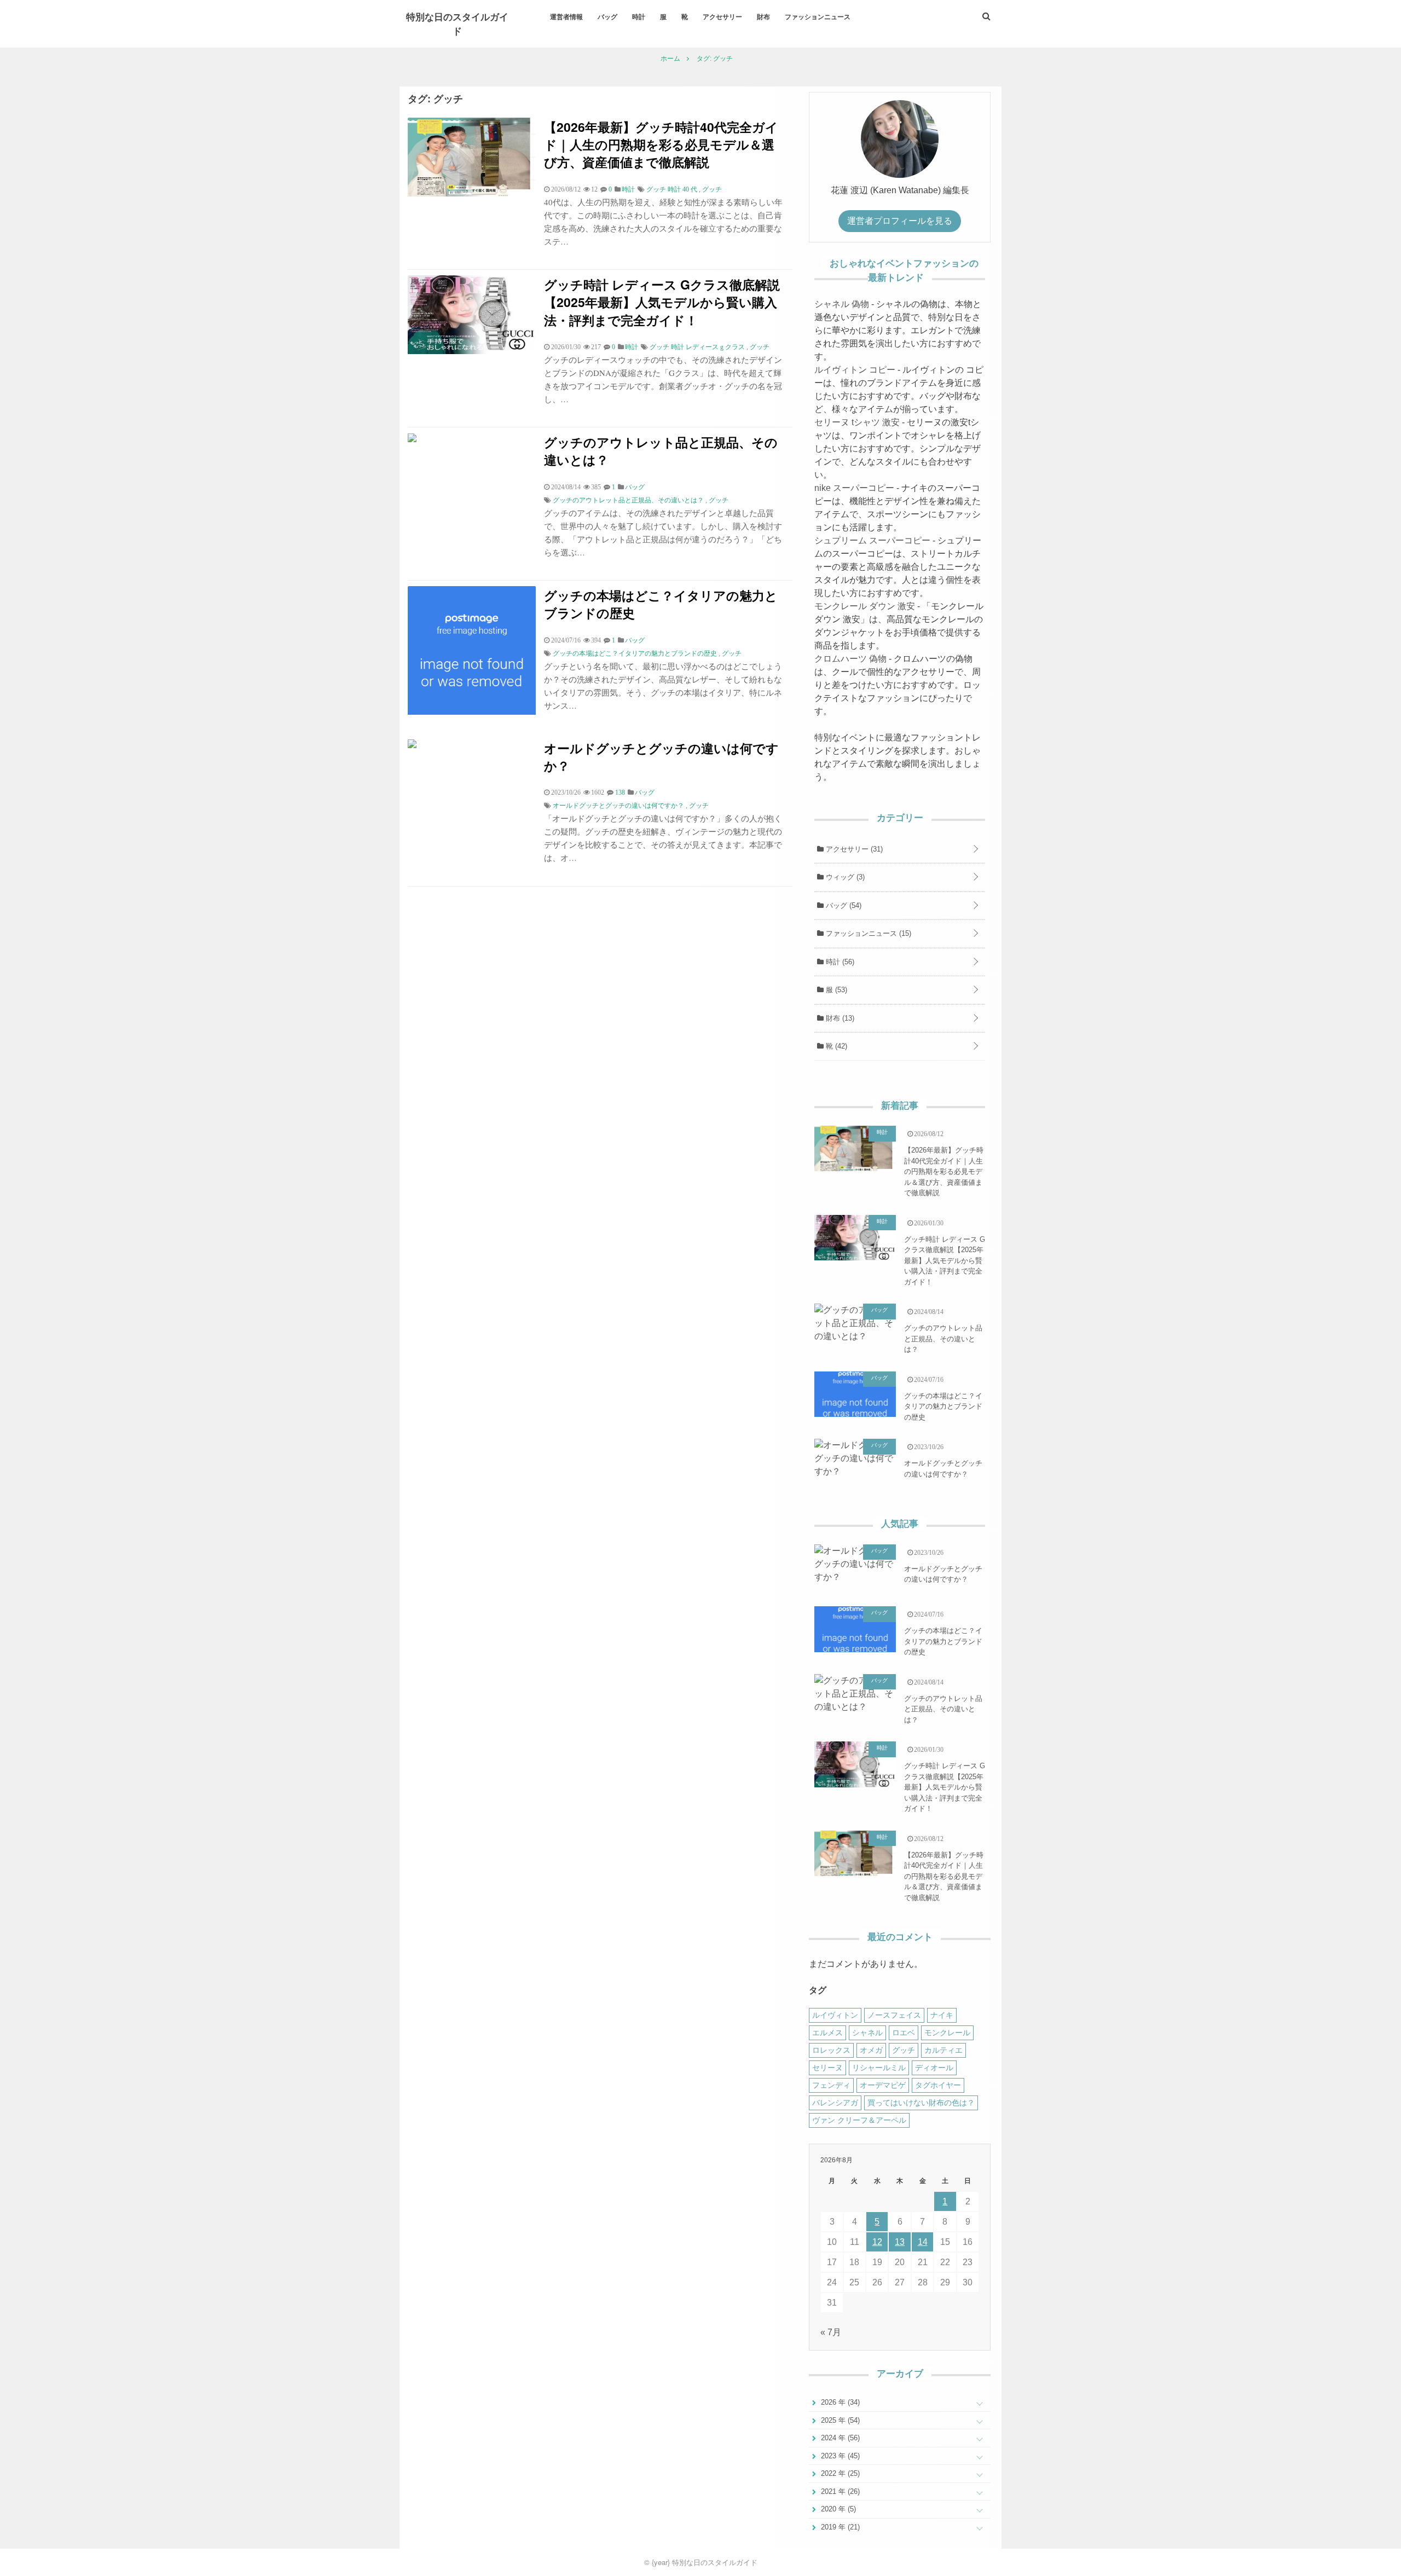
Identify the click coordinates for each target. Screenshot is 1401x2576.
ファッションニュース (818, 16)
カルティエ (943, 2050)
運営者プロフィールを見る (900, 221)
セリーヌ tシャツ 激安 (857, 422)
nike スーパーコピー (854, 488)
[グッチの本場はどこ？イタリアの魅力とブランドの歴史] (472, 712)
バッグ (607, 16)
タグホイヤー (938, 2085)
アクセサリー (722, 16)
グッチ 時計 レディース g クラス (697, 347)
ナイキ (942, 2015)
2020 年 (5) (837, 2509)
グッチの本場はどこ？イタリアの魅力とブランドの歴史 (661, 604)
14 (923, 2242)
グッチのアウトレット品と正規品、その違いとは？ (661, 451)
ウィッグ (844, 877)
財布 (763, 16)
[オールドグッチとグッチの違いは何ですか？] (412, 745)
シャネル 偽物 (842, 304)
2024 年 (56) (839, 2438)
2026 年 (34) (839, 2402)
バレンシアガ (835, 2103)
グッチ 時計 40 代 (672, 189)
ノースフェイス (894, 2015)
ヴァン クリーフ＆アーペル (859, 2120)
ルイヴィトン (835, 2015)
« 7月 (831, 2332)
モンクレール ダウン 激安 (865, 606)
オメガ (871, 2050)
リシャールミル (879, 2068)
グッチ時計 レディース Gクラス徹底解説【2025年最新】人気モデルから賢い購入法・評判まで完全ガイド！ (662, 302)
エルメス (827, 2033)
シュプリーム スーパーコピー (872, 540)
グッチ (712, 189)
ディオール (934, 2068)
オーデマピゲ (883, 2085)
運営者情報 (566, 16)
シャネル (867, 2033)
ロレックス (831, 2050)
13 (900, 2242)
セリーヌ (827, 2068)
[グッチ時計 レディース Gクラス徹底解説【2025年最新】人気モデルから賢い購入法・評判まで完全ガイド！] (472, 351)
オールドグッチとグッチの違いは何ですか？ (661, 757)
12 (877, 2242)
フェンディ (831, 2085)
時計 (639, 16)
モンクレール (947, 2033)
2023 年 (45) (839, 2456)
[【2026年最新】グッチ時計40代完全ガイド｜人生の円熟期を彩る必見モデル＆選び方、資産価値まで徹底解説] (472, 193)
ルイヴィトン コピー (855, 370)
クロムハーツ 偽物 (850, 659)
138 (620, 792)
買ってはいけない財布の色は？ (921, 2103)
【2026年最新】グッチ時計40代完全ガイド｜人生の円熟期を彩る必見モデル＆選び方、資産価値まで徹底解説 (661, 144)
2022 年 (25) (839, 2473)
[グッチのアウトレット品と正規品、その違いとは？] (412, 439)
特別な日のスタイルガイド (457, 24)
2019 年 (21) (839, 2527)
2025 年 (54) (839, 2420)
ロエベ (904, 2033)
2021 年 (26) (839, 2491)
